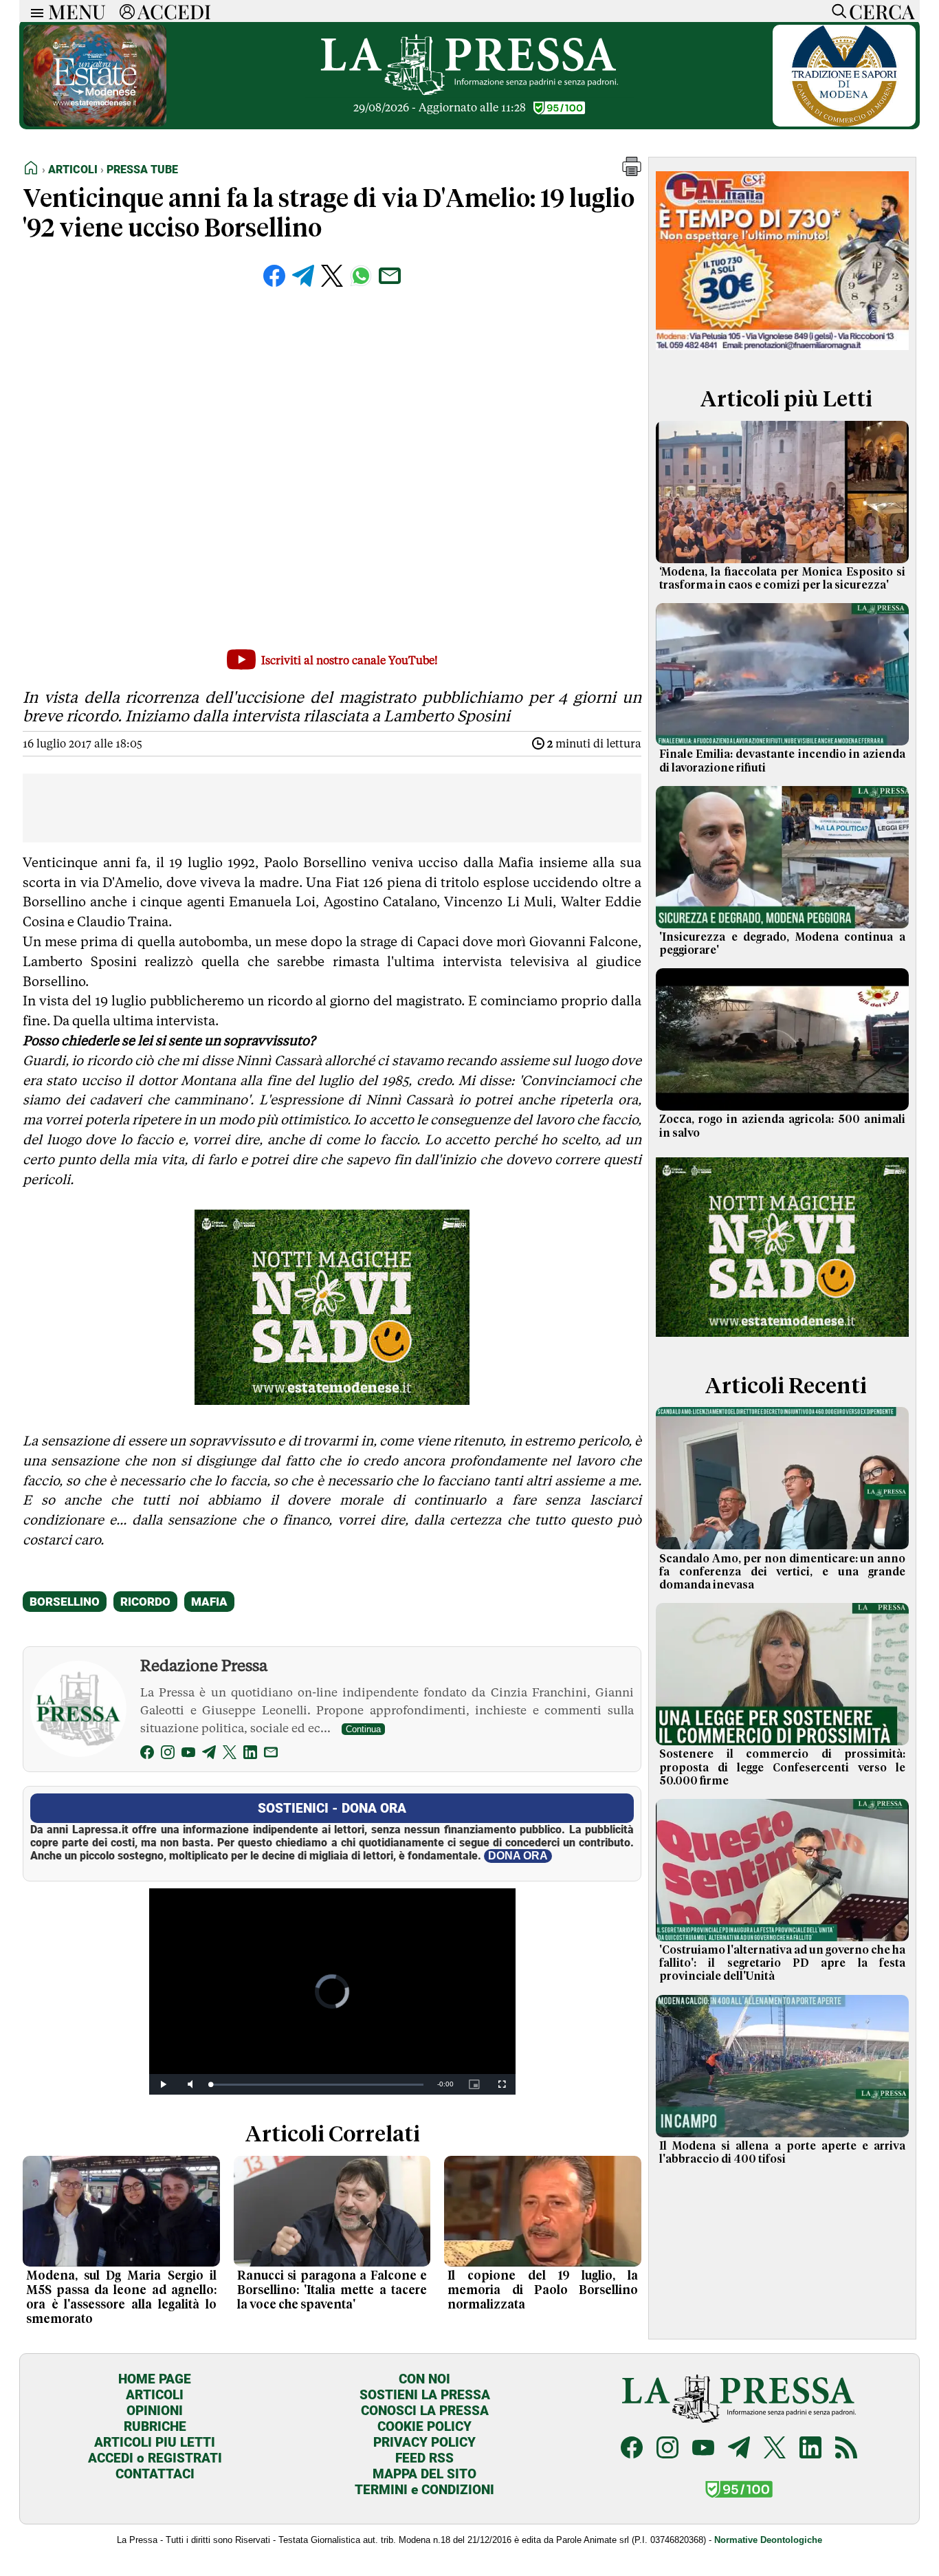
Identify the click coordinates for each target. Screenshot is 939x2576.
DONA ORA (518, 1856)
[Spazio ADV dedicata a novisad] (332, 1400)
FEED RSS (424, 2458)
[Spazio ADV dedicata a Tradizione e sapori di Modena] (844, 123)
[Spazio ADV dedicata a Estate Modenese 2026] (95, 123)
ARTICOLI (155, 2395)
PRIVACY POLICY (424, 2442)
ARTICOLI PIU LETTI (155, 2442)
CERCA (882, 11)
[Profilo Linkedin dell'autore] (250, 1755)
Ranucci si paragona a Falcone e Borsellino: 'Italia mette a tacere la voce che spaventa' (332, 2291)
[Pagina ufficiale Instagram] (667, 2449)
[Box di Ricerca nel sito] (836, 11)
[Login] (127, 11)
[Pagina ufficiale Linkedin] (810, 2449)
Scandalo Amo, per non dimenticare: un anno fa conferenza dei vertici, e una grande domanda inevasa (782, 1572)
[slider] (317, 2085)
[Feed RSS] (846, 2449)
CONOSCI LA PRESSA (425, 2411)
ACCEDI (174, 11)
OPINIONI (155, 2411)
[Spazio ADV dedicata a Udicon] (782, 353)
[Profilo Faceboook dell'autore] (147, 1755)
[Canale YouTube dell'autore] (188, 1755)
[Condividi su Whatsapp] (361, 276)
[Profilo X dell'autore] (230, 1755)
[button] (632, 172)
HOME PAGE (155, 2379)
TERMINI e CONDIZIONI (424, 2490)
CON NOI (424, 2379)
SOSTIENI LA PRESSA (425, 2395)
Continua (363, 1729)
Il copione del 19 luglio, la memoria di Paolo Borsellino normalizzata (543, 2291)
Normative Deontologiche (768, 2540)
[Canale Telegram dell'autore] (209, 1755)
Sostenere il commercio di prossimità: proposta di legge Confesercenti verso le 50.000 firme (782, 1767)
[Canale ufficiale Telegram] (739, 2449)
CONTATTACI (155, 2474)
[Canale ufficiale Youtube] (703, 2449)
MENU (77, 11)
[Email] (271, 1755)
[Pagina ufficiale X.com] (775, 2449)
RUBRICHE (155, 2426)
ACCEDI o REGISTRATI (155, 2458)
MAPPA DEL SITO (424, 2474)
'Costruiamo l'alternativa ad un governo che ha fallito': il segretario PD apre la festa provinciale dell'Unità (782, 1963)
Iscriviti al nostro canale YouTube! (350, 661)
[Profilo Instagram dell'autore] (168, 1755)
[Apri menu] (34, 11)
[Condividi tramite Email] (390, 276)
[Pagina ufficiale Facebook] (632, 2449)
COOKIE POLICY (424, 2426)
